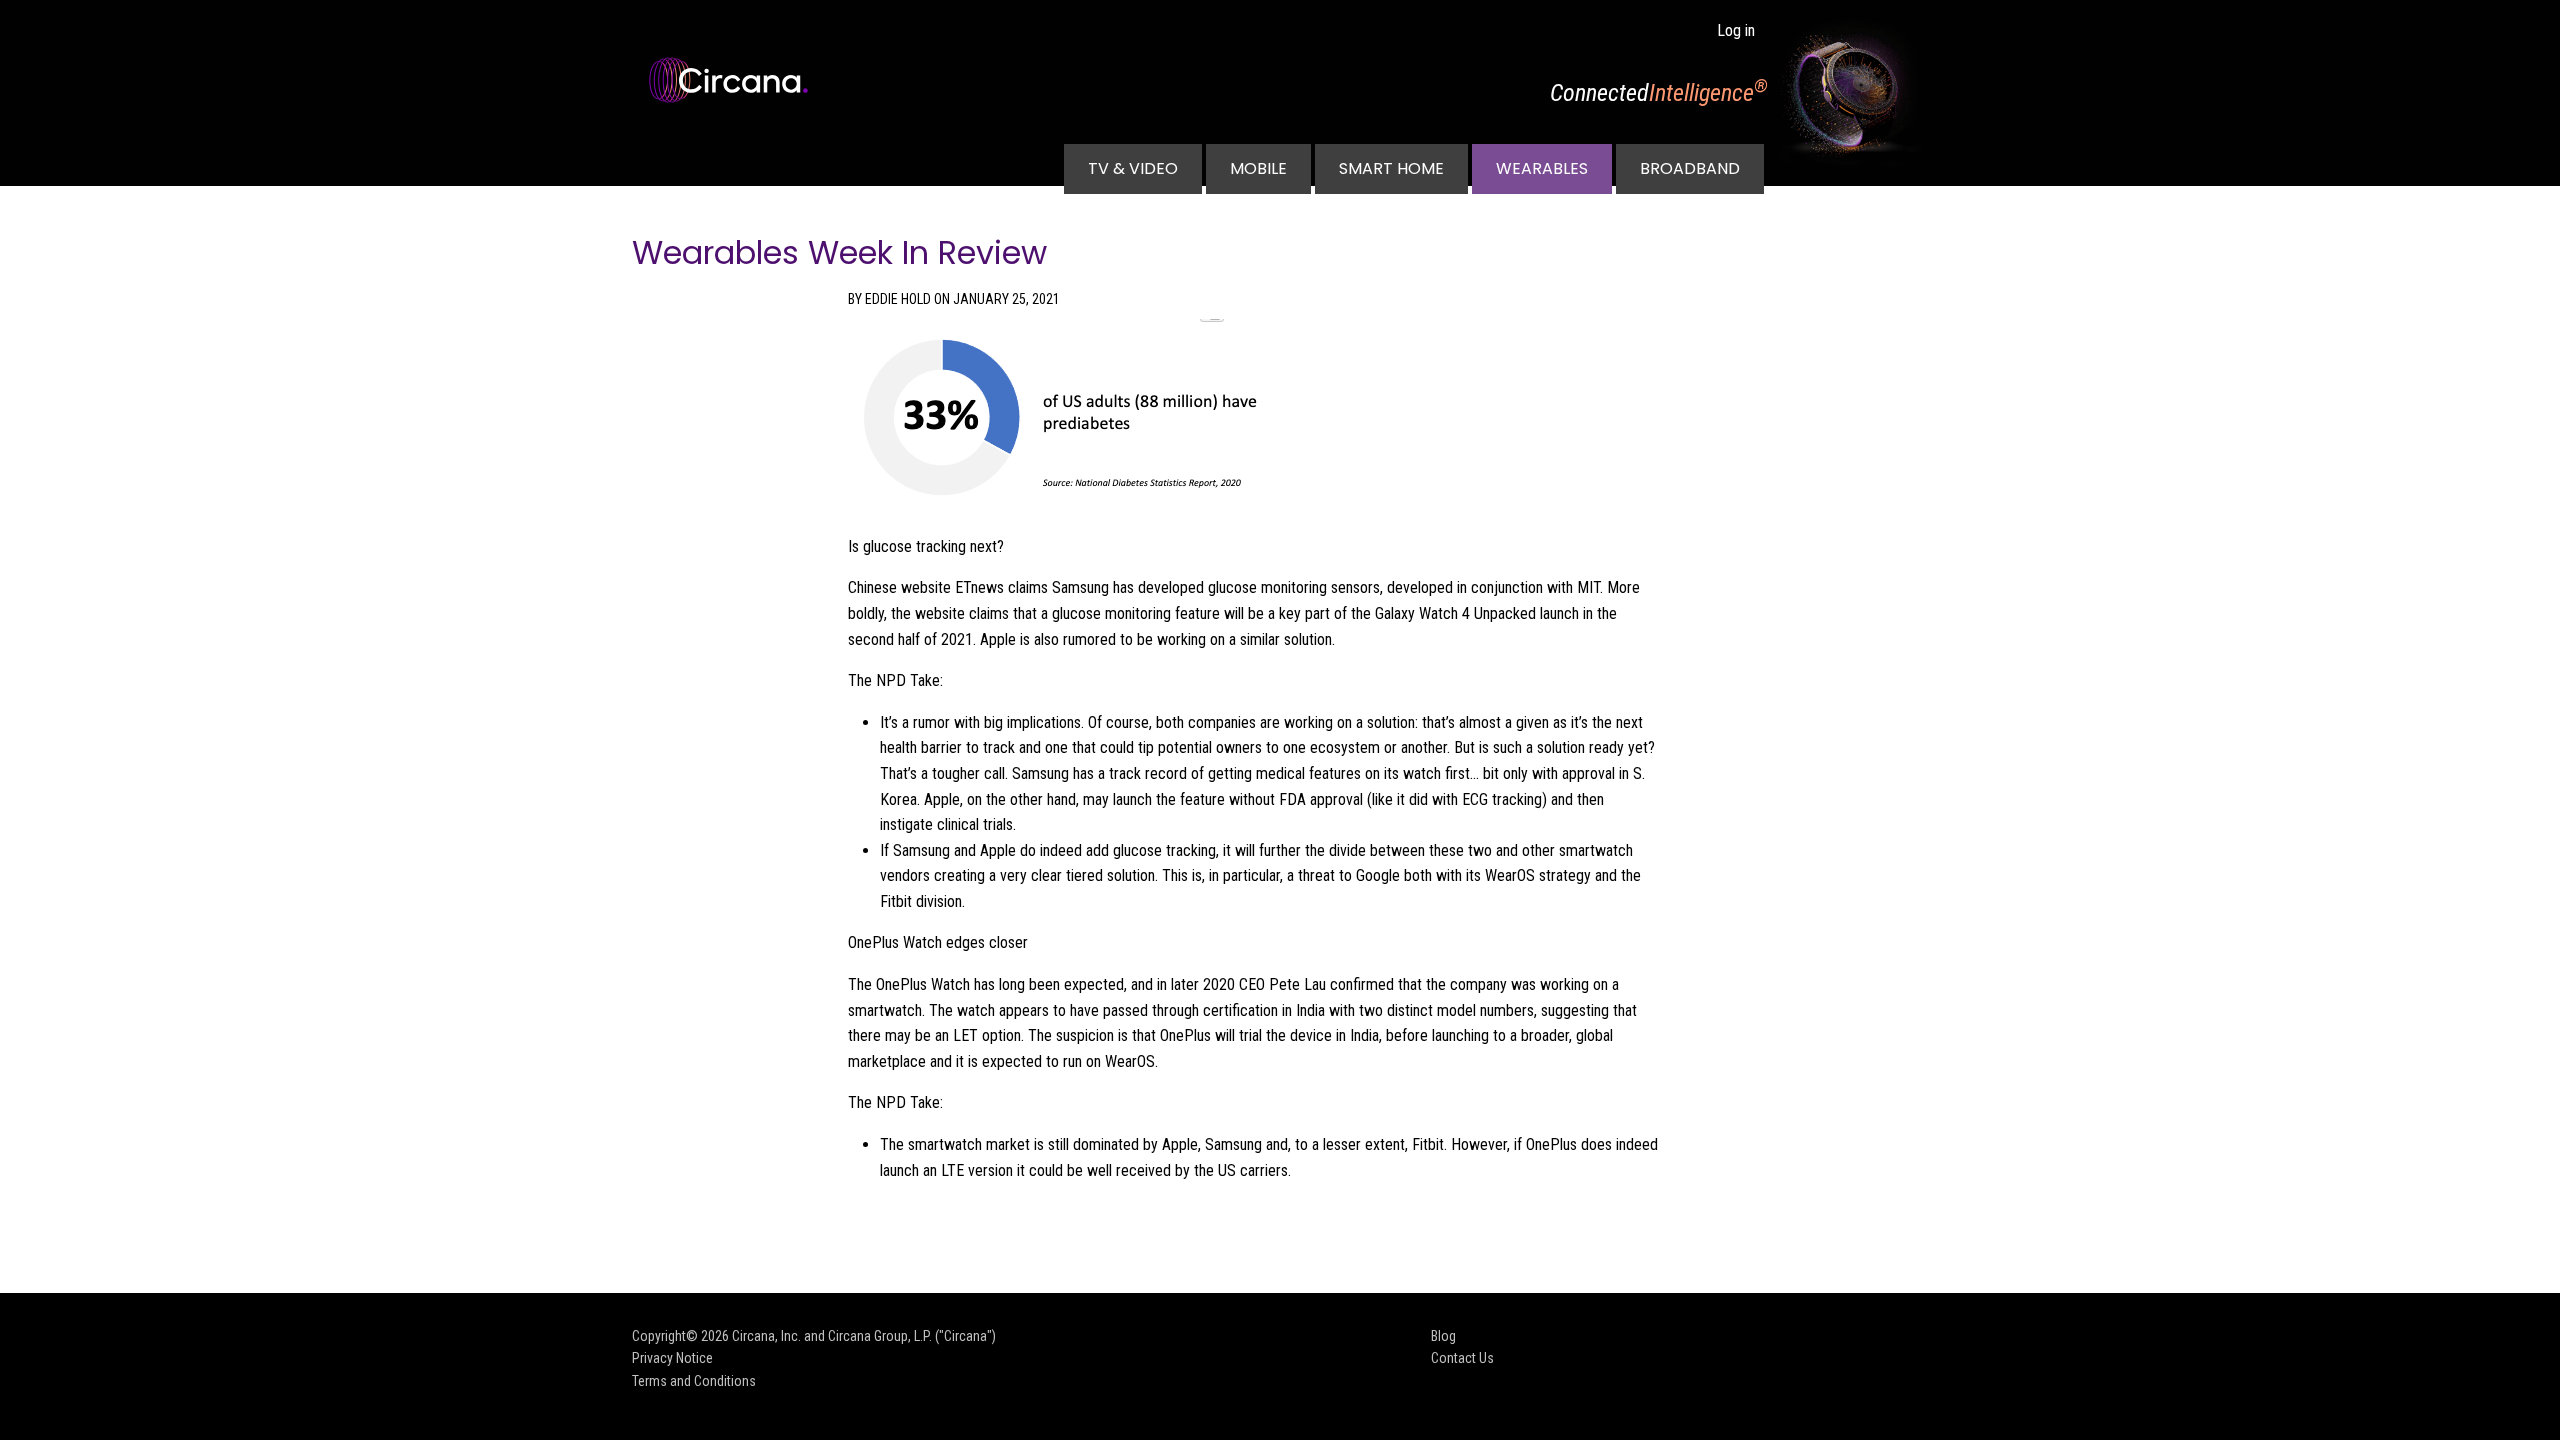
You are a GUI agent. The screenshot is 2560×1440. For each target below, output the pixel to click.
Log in (1736, 30)
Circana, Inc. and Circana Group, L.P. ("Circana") (864, 1336)
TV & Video (1133, 168)
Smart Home (1391, 168)
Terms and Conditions (694, 1381)
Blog (1443, 1336)
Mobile (1258, 168)
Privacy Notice (672, 1358)
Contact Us (1462, 1358)
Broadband (1690, 168)
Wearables (1542, 168)
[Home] (736, 80)
